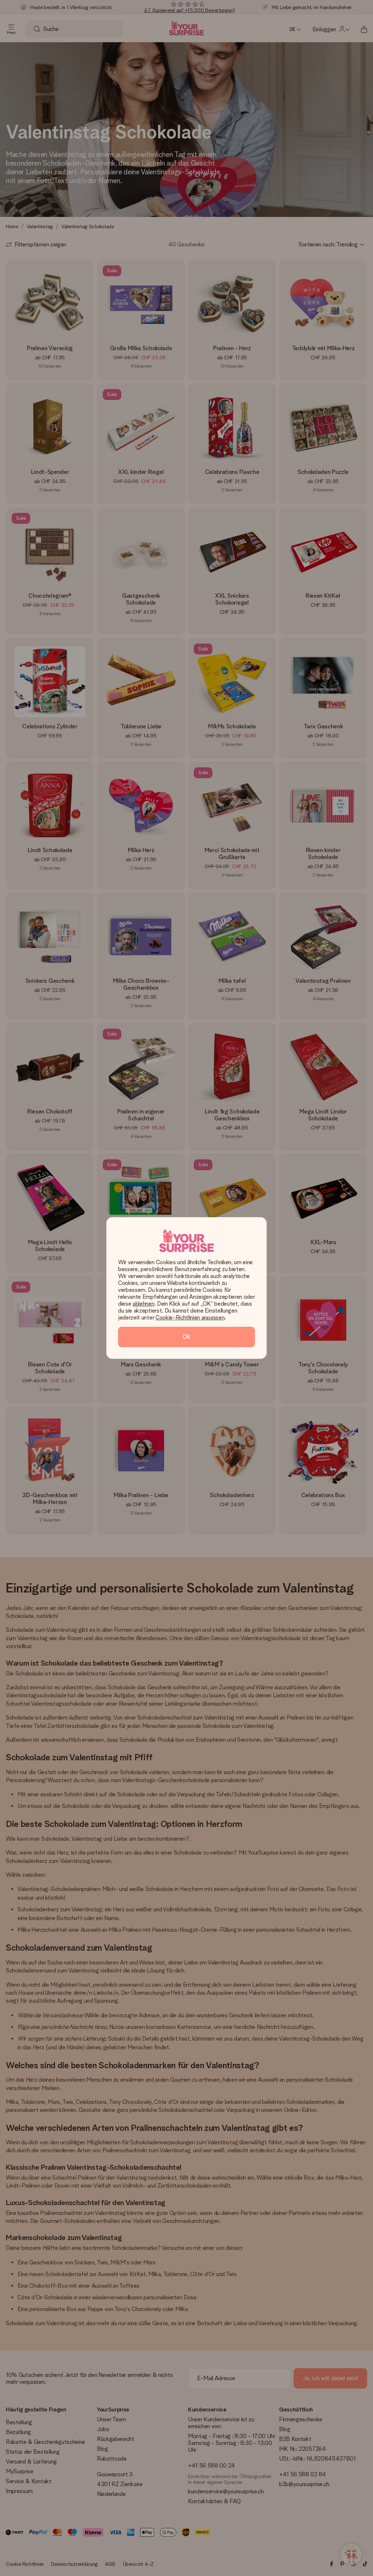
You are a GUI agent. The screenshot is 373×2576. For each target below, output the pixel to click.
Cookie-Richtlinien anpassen (190, 1317)
